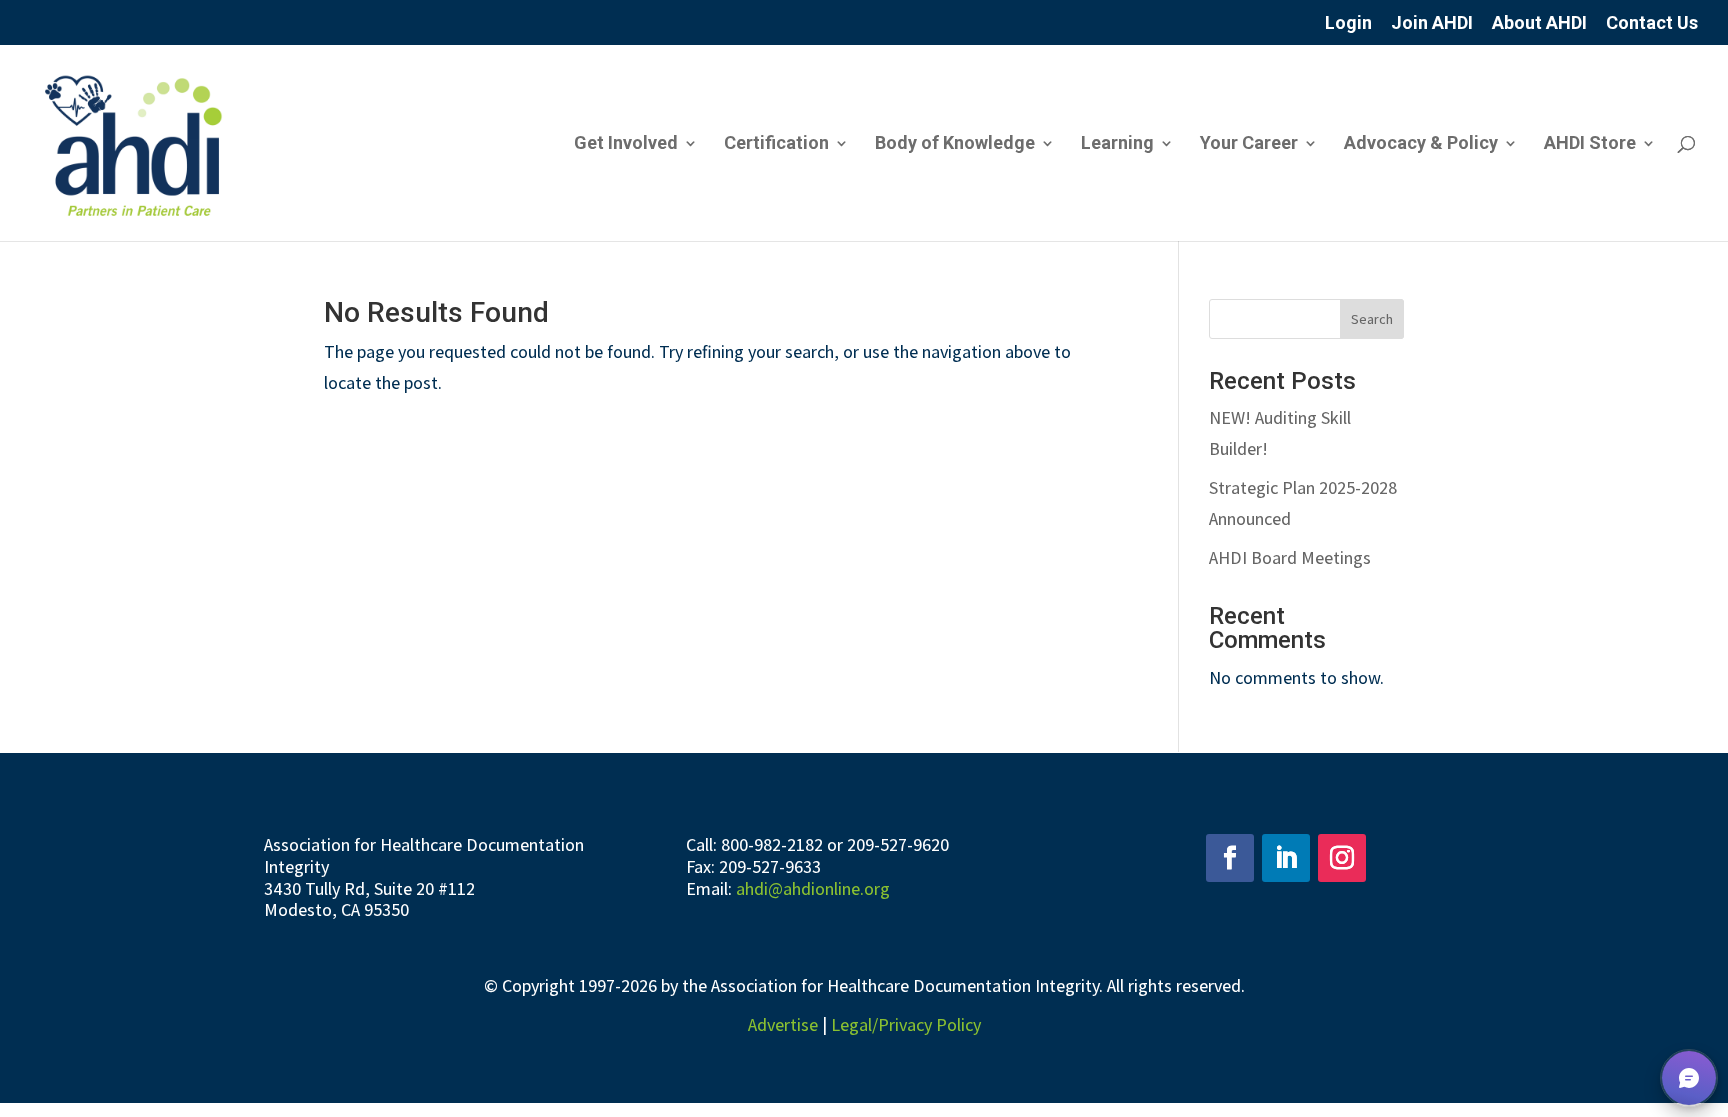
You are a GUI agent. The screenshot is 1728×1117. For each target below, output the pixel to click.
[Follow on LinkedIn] (1286, 858)
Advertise (783, 1024)
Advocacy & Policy (1421, 144)
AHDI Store (1590, 144)
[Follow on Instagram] (1342, 858)
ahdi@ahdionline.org (813, 888)
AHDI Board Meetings (1290, 557)
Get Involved (626, 144)
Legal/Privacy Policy (906, 1024)
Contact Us (1652, 23)
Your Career (1249, 144)
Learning (1117, 144)
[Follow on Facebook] (1230, 858)
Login (1348, 23)
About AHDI (1539, 23)
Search (1372, 319)
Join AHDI (1432, 23)
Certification (776, 144)
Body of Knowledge (955, 144)
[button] (1689, 1078)
